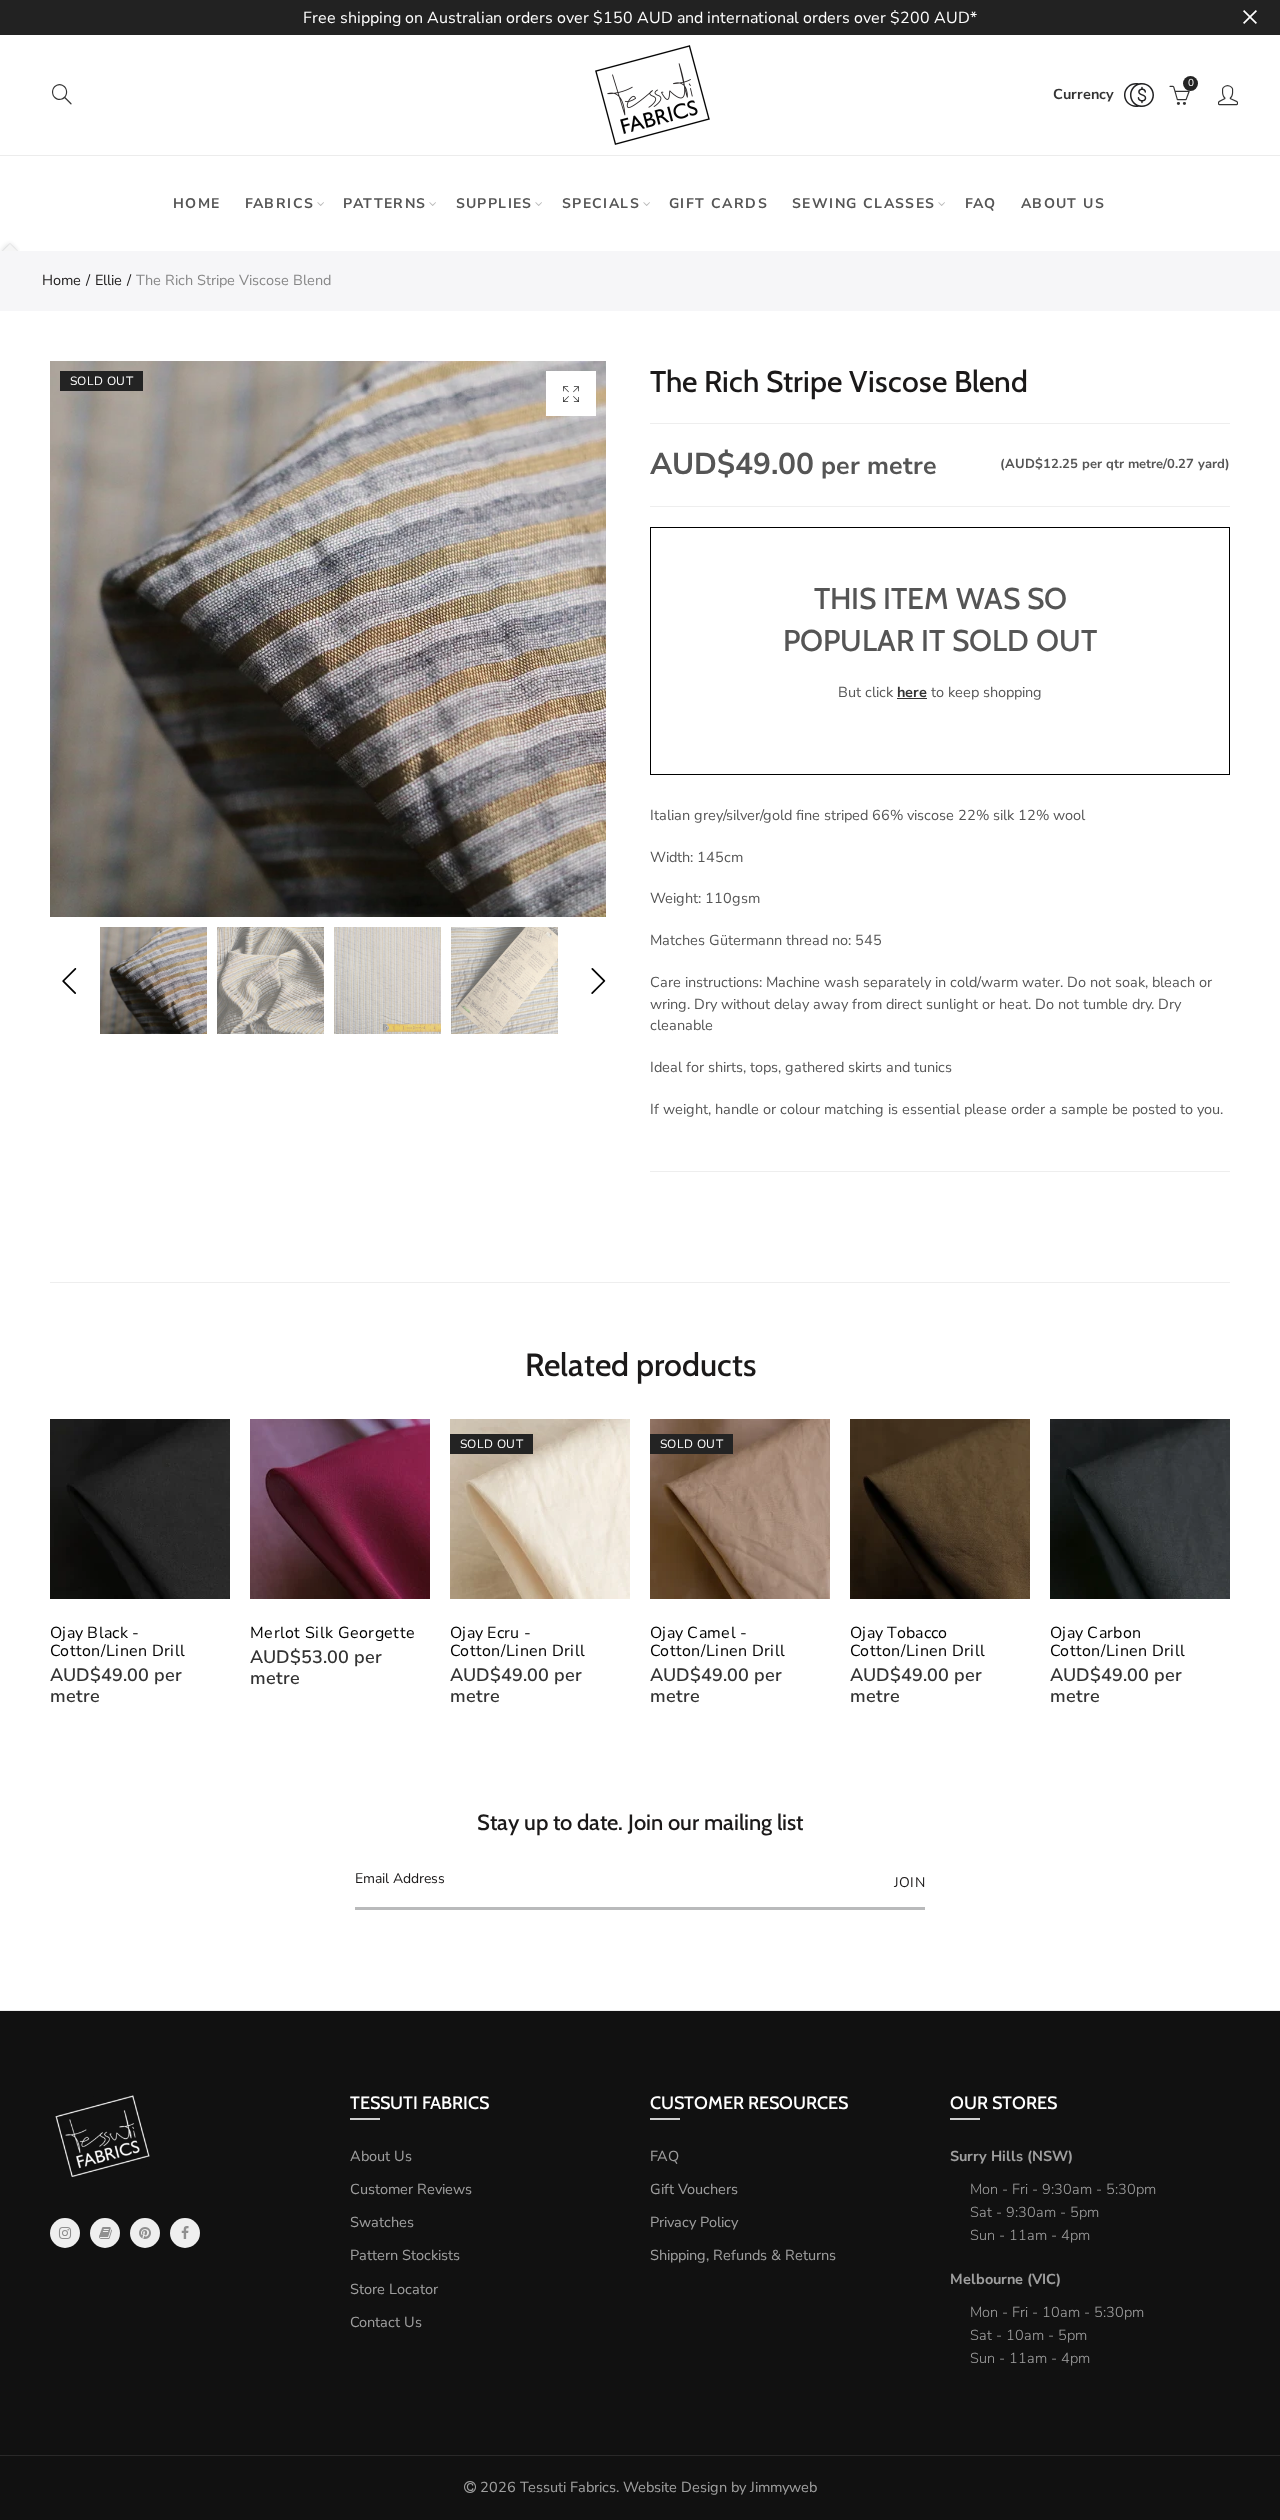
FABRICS (280, 203)
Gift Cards (718, 203)
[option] (328, 639)
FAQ (981, 203)
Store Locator (394, 2289)
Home (197, 203)
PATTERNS (384, 203)
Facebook (185, 2233)
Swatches (382, 2222)
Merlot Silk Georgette (332, 1633)
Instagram (65, 2233)
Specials (601, 203)
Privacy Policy (694, 2222)
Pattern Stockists (405, 2255)
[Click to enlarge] (571, 393)
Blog (105, 2233)
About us (1063, 203)
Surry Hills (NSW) (1011, 2156)
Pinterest (145, 2233)
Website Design (675, 2487)
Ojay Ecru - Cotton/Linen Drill (517, 1642)
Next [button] (597, 980)
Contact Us (386, 2322)
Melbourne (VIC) (1005, 2279)
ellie (108, 280)
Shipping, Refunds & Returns (743, 2255)
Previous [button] (68, 980)
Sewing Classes (864, 203)
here (912, 692)
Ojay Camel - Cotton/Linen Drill (717, 1642)
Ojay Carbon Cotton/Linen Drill (1117, 1642)
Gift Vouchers (694, 2189)
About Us (381, 2156)
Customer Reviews (411, 2189)
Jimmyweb (783, 2487)
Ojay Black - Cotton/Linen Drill (117, 1642)
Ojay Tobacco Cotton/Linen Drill (917, 1642)
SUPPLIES (494, 203)
